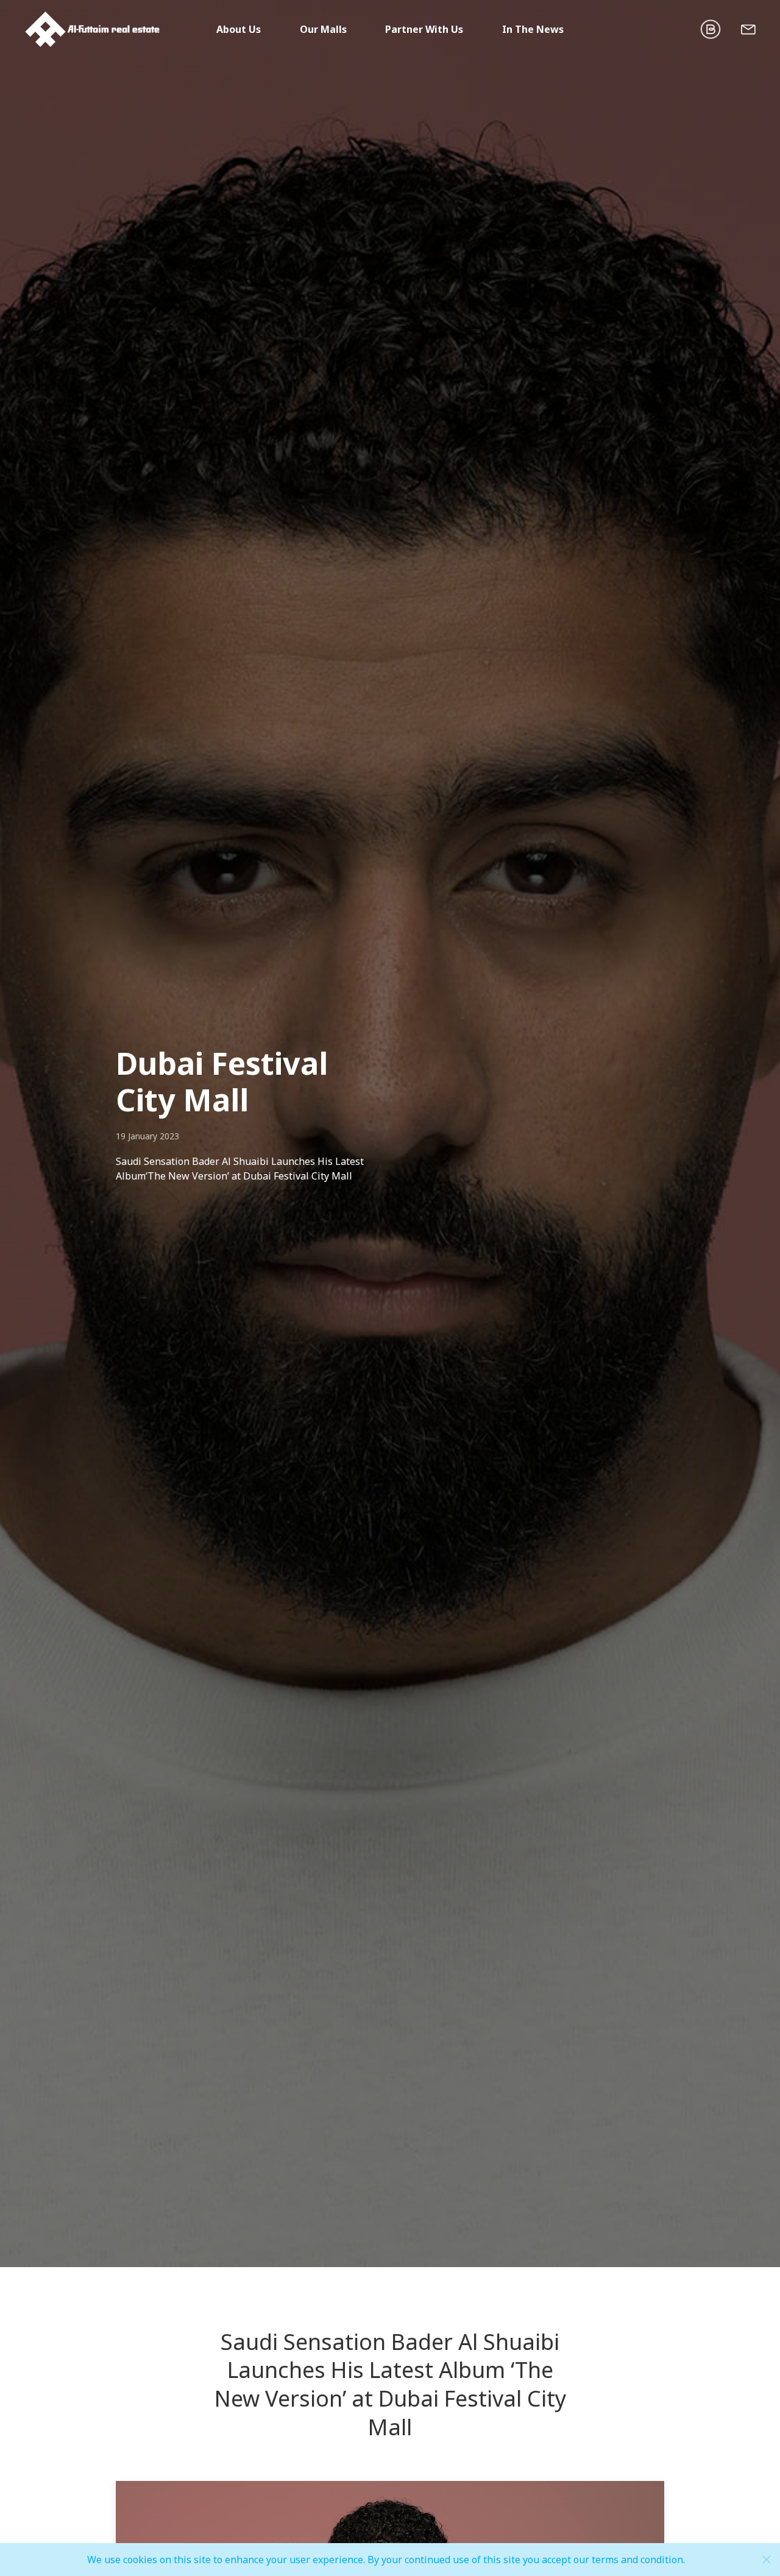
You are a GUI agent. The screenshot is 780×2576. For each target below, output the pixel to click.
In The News (533, 29)
